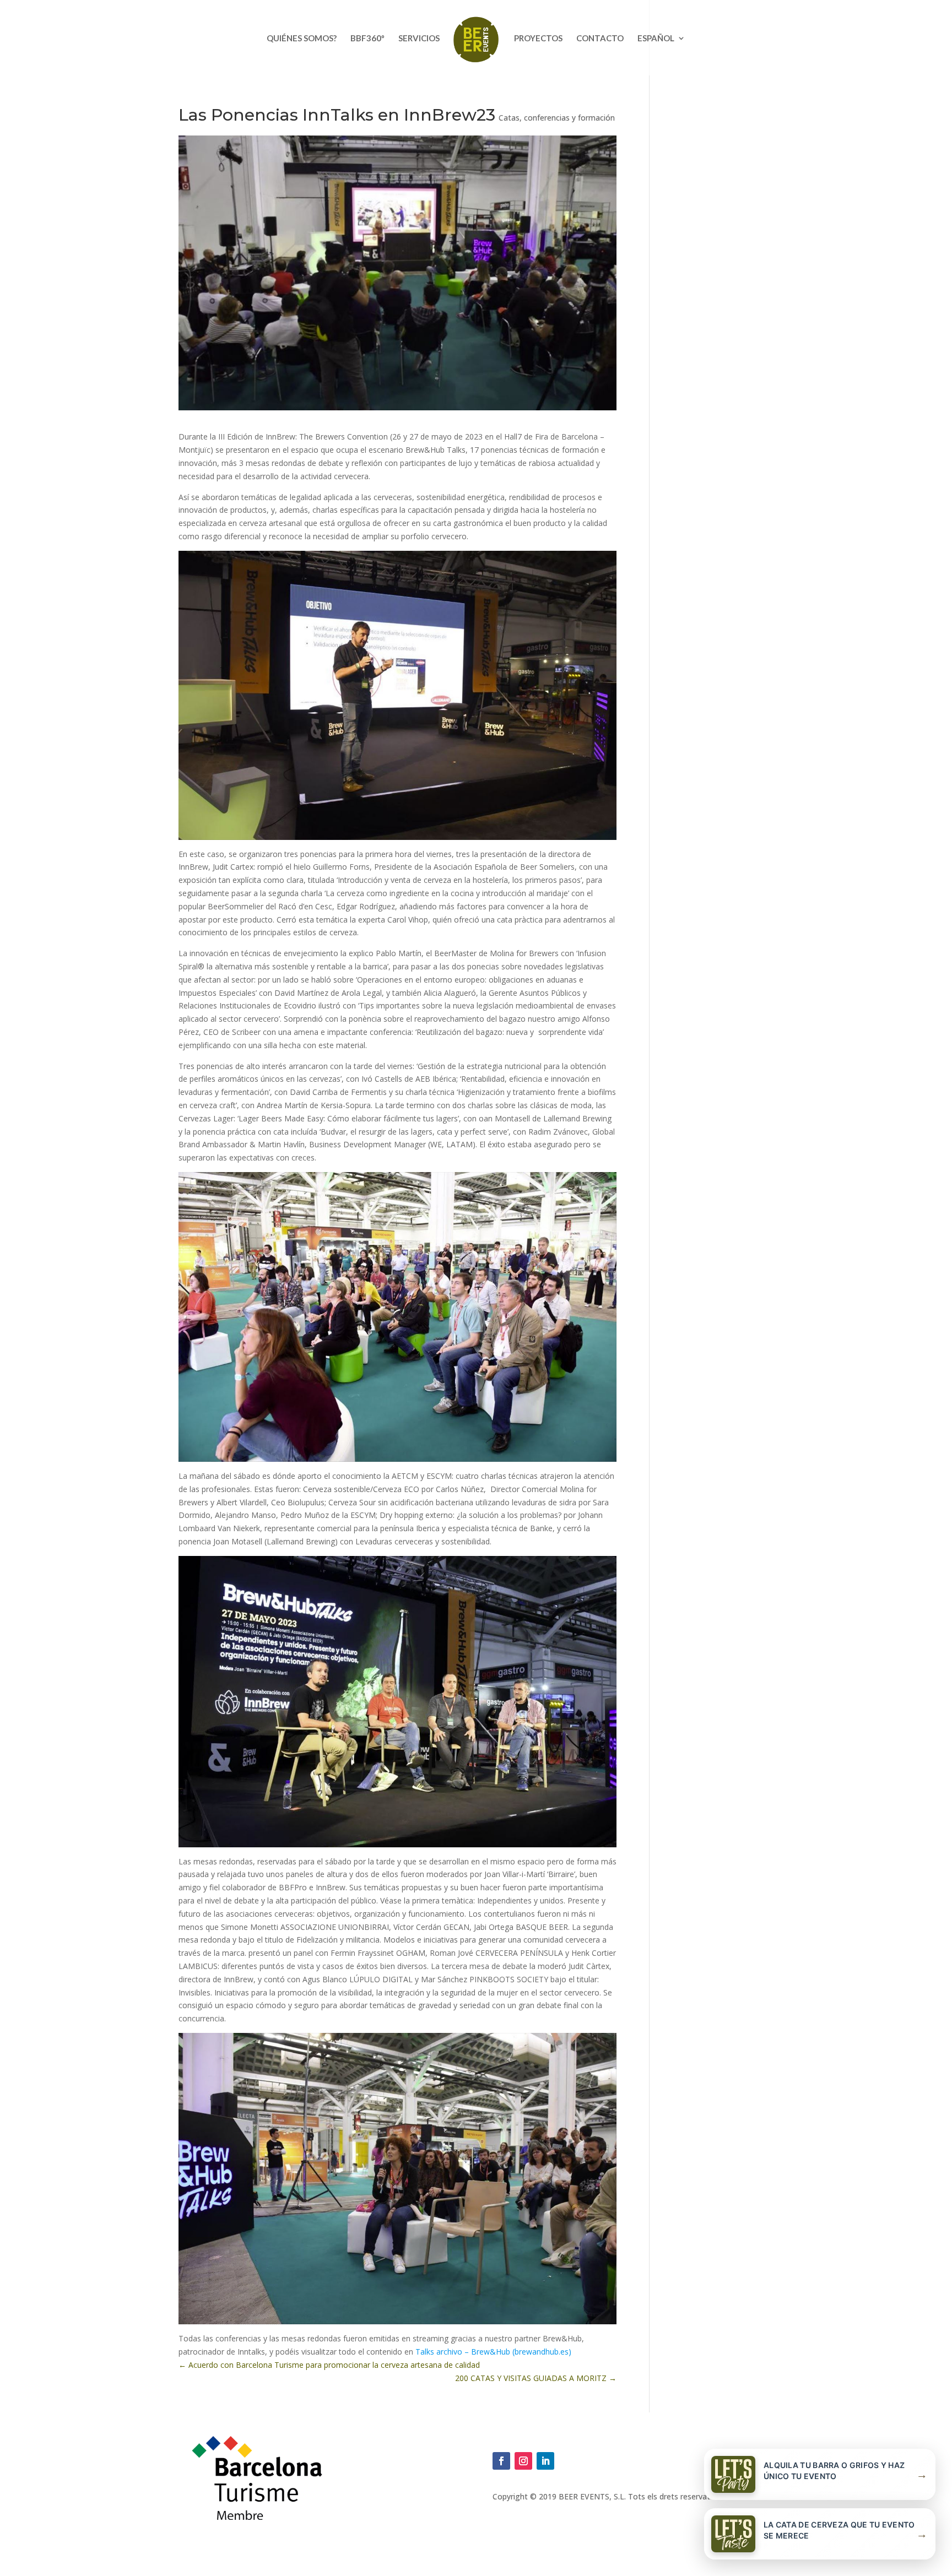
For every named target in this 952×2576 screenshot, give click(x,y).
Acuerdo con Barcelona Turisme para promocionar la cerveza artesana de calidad (329, 2365)
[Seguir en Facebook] (501, 2461)
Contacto (600, 39)
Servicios (419, 39)
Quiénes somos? (302, 39)
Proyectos (538, 39)
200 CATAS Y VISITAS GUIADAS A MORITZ (536, 2378)
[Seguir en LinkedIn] (545, 2461)
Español (656, 39)
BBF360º (367, 39)
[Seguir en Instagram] (523, 2461)
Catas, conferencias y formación (557, 118)
